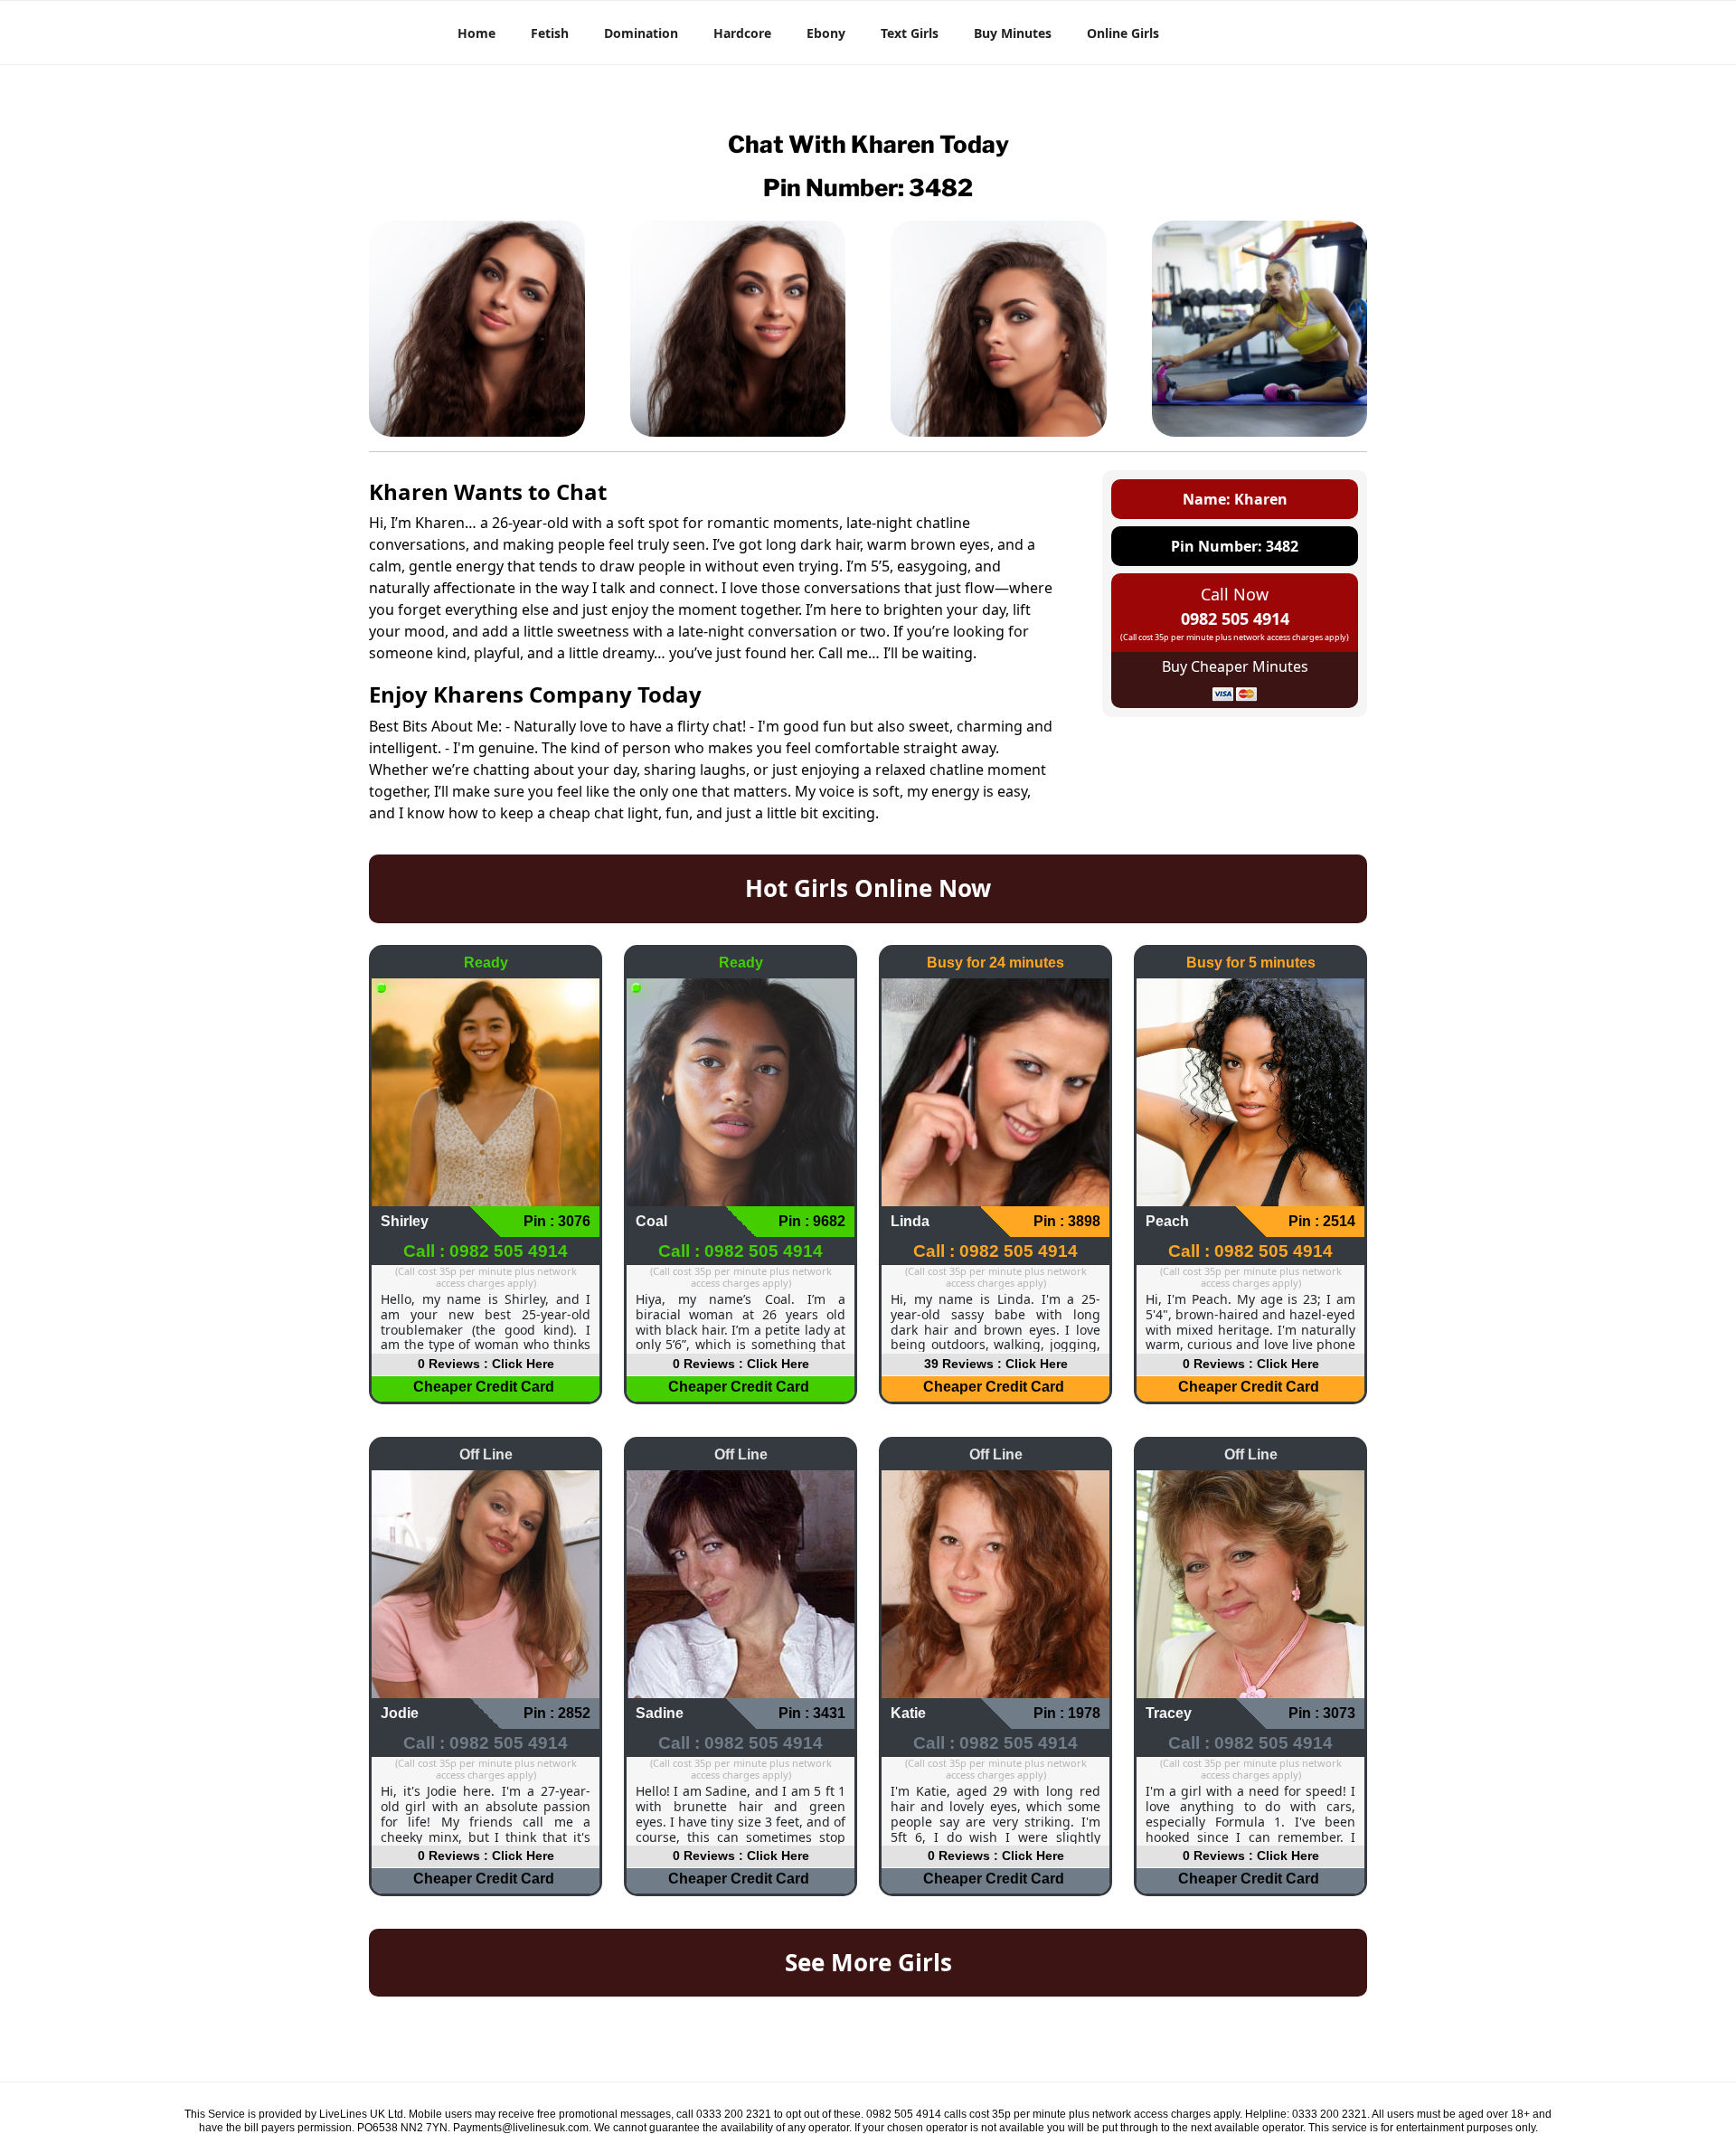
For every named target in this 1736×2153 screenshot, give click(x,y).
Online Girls (1123, 33)
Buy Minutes (1013, 33)
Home (476, 33)
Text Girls (910, 33)
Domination (641, 33)
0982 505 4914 (1235, 619)
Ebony (826, 33)
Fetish (550, 33)
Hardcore (742, 33)
